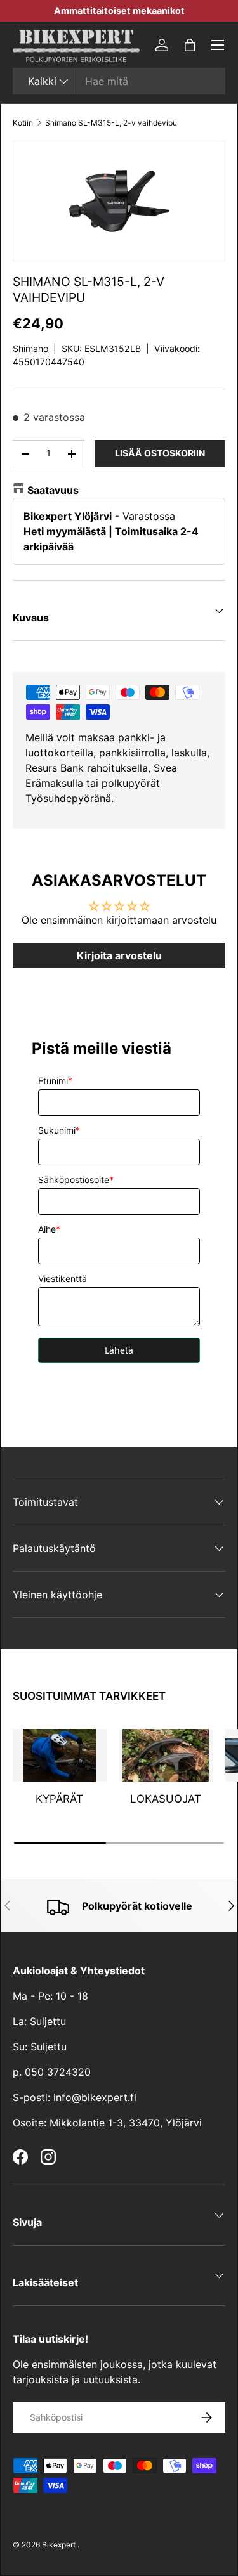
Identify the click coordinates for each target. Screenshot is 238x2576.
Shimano (30, 348)
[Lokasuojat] (166, 1755)
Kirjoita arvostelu (119, 955)
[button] (190, 45)
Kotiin (23, 123)
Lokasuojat (166, 1799)
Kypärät (59, 1799)
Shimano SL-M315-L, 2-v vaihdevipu (111, 123)
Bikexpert (59, 2545)
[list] (119, 201)
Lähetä (119, 1350)
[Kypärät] (60, 1755)
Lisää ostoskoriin (160, 453)
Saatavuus (53, 490)
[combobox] (119, 81)
